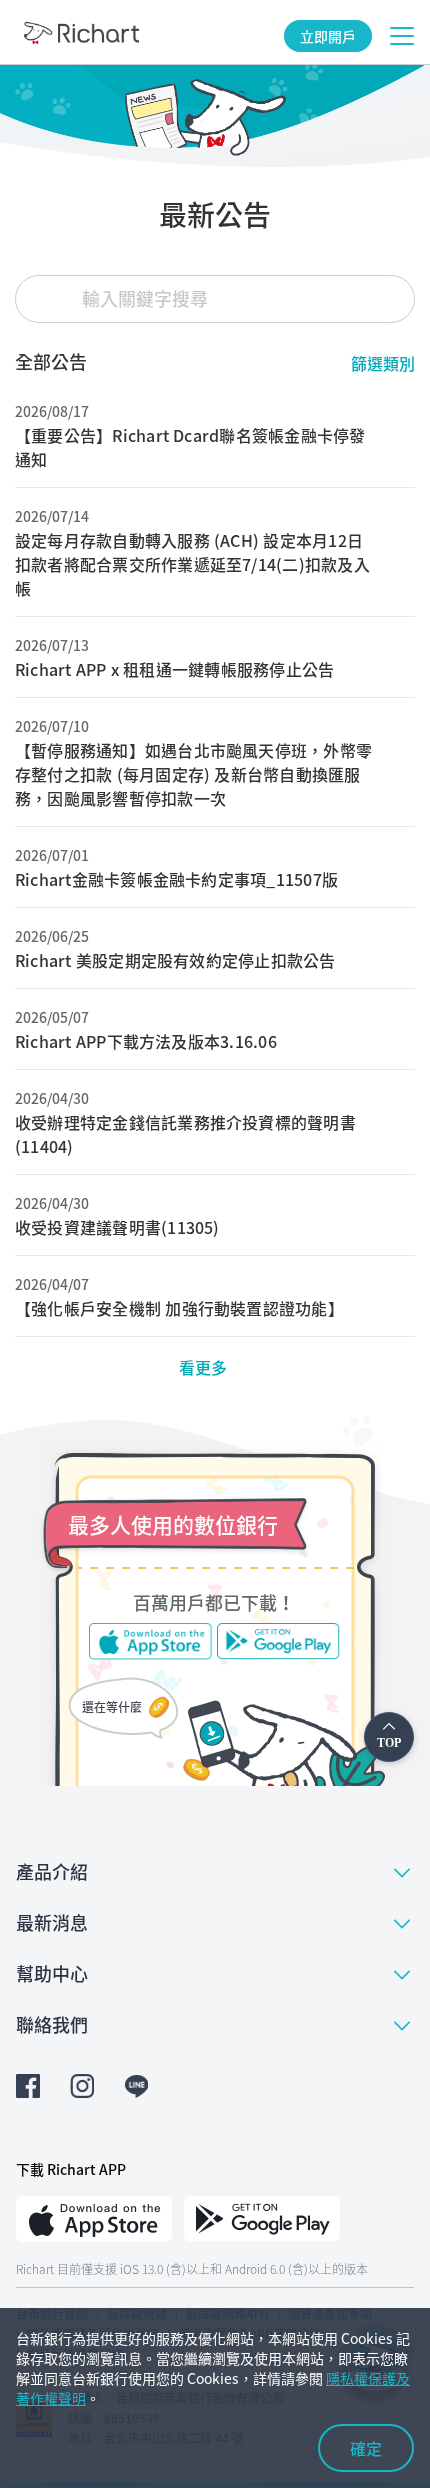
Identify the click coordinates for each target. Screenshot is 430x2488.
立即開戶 (328, 36)
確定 (366, 2448)
